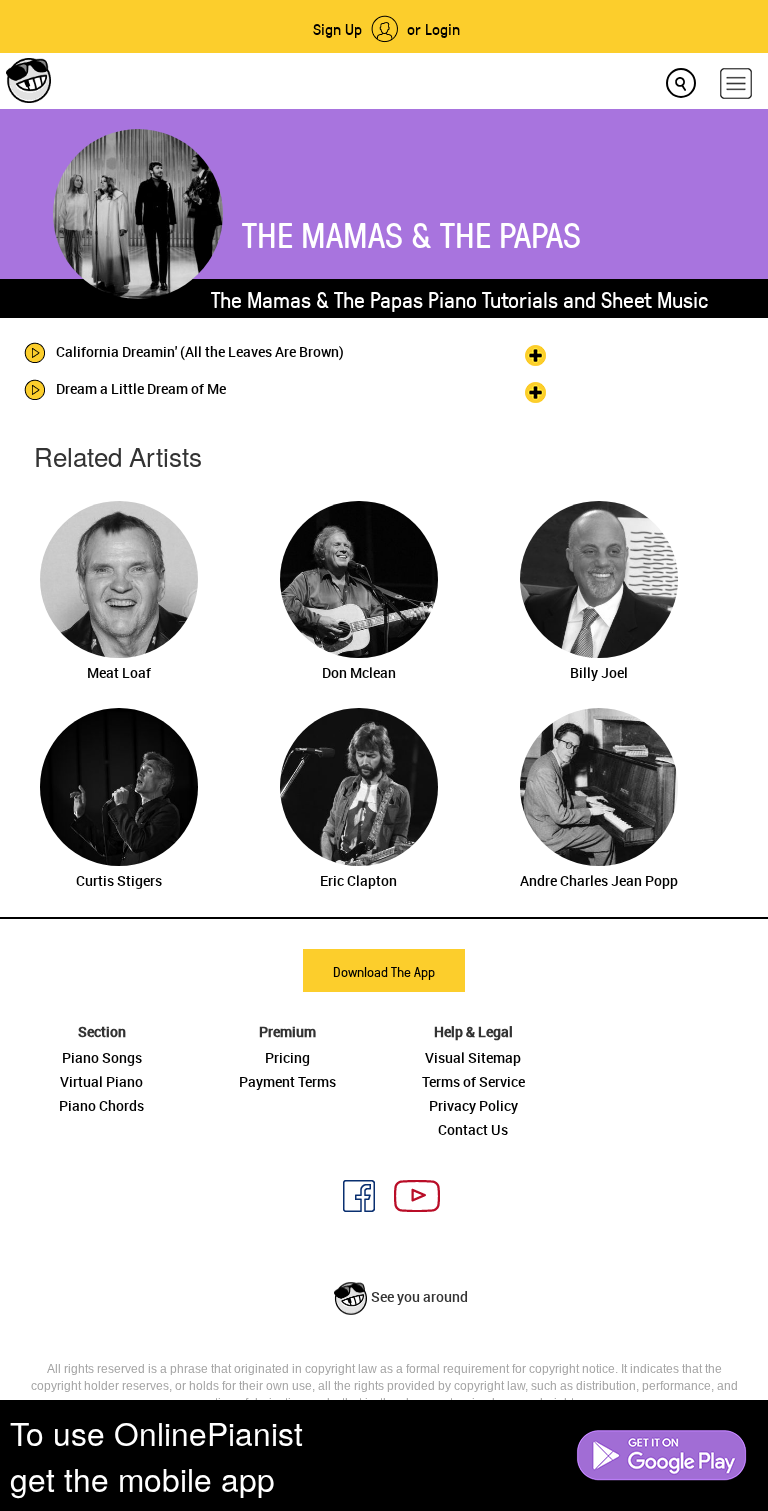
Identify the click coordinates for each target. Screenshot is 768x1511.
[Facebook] (351, 1193)
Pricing (287, 1057)
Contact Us (473, 1129)
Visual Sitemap (473, 1057)
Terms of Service (473, 1081)
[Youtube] (409, 1193)
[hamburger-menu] (736, 83)
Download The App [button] (384, 971)
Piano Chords (101, 1105)
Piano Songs (102, 1057)
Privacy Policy (473, 1105)
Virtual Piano (101, 1081)
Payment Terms (287, 1081)
